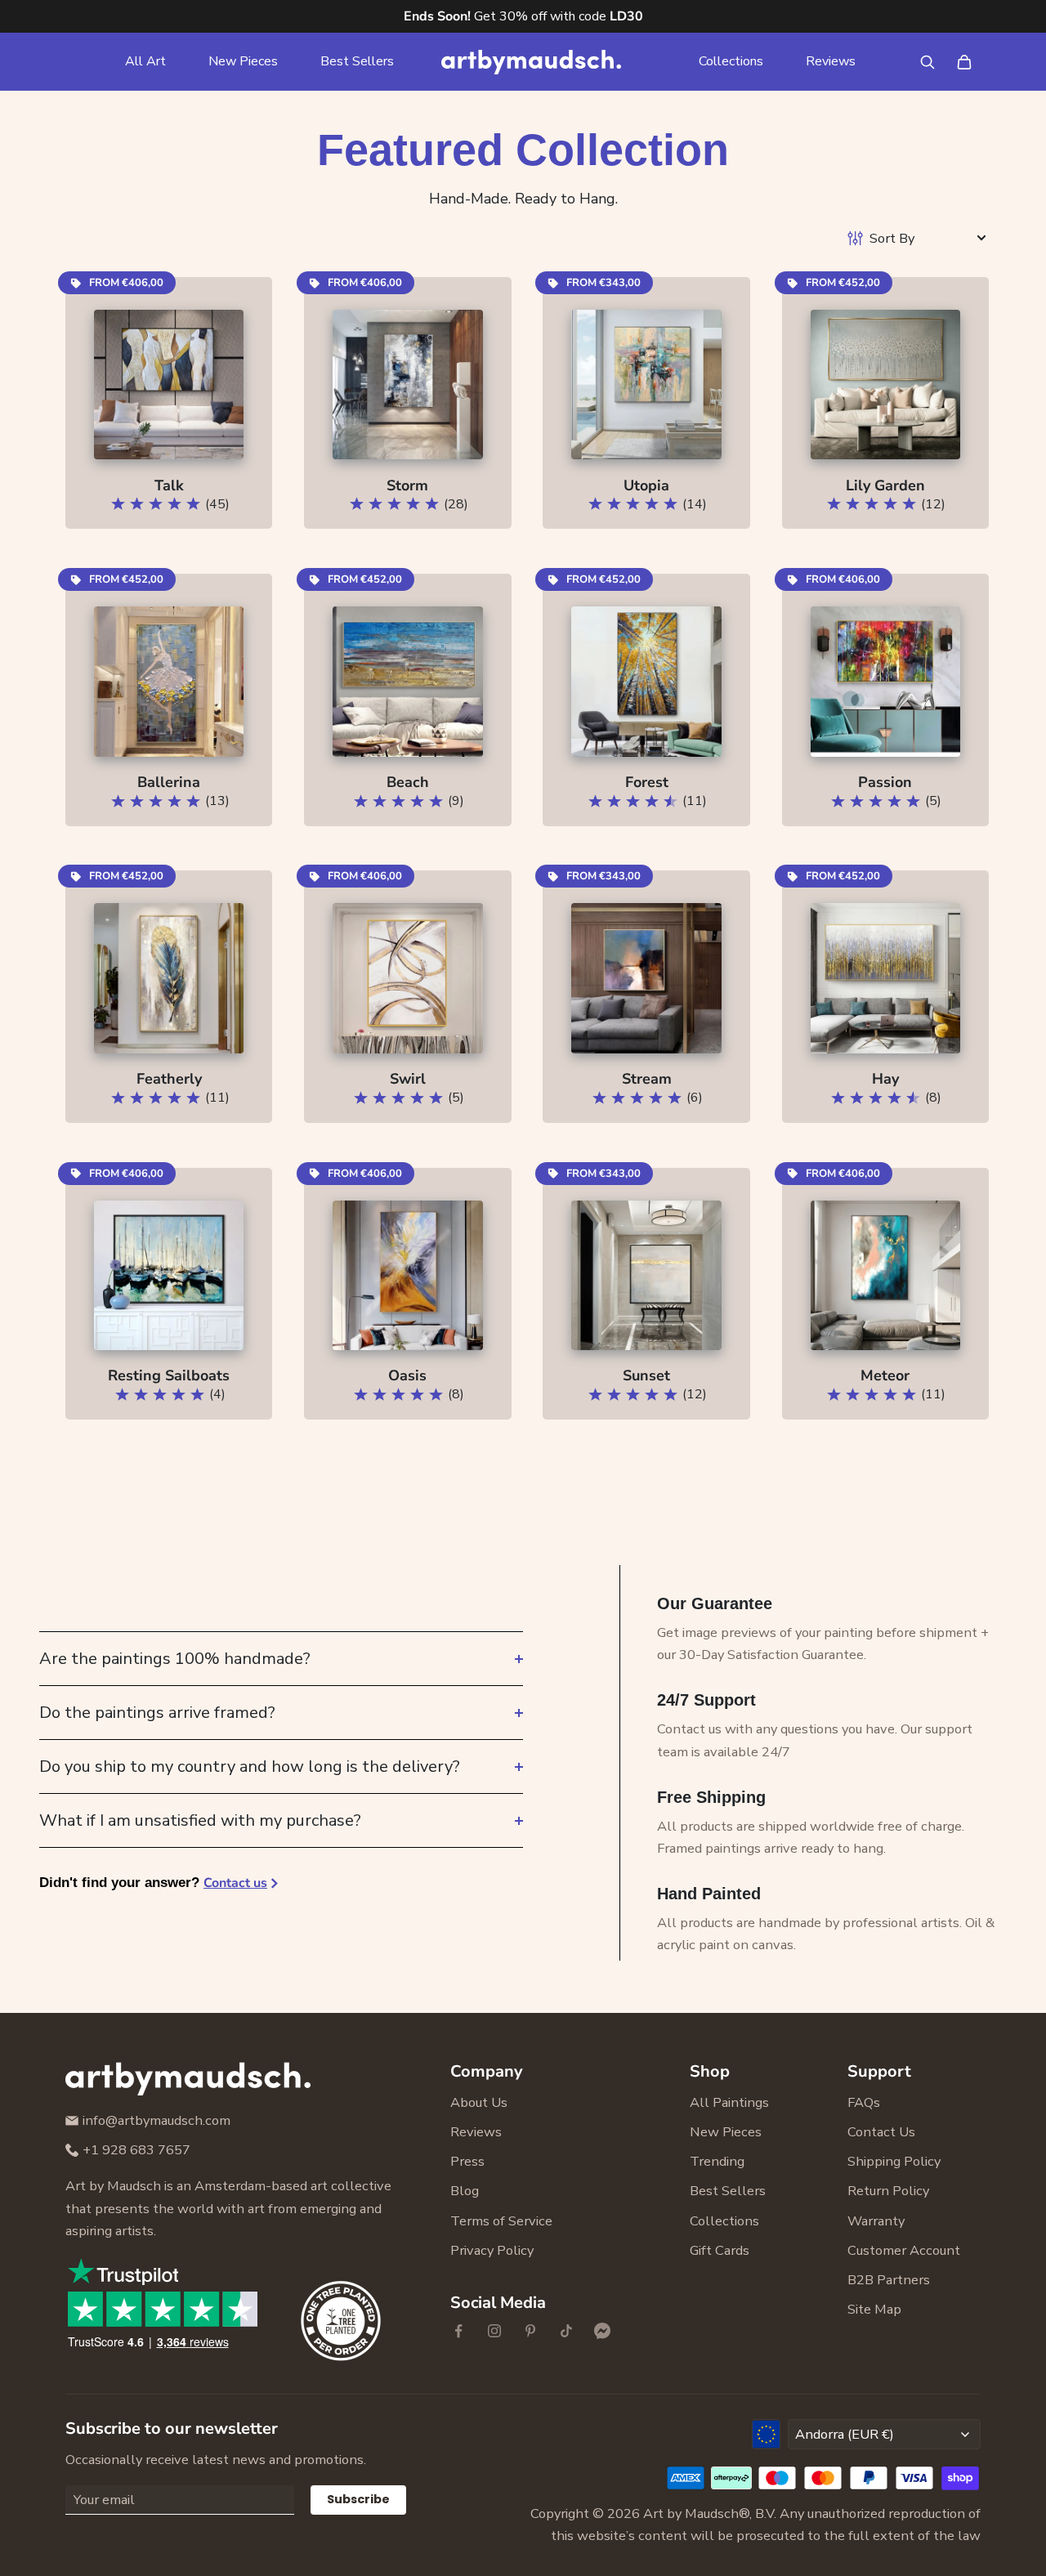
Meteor (885, 1375)
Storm (407, 485)
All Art (145, 61)
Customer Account (904, 2250)
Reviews (831, 61)
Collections (731, 61)
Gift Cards (720, 2250)
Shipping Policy (894, 2161)
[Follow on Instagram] (494, 2331)
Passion (885, 782)
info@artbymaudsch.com (156, 2120)
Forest (647, 782)
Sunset (646, 1375)
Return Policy (888, 2191)
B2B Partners (889, 2280)
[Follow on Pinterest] (530, 2331)
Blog (465, 2191)
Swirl (408, 1079)
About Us (479, 2102)
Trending (717, 2161)
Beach (408, 782)
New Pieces (243, 61)
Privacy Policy (492, 2250)
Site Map (874, 2309)
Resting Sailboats (169, 1375)
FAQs (864, 2102)
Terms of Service (501, 2221)
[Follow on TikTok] (566, 2331)
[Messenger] (602, 2331)
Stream (647, 1079)
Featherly (169, 1079)
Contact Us (881, 2132)
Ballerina (169, 782)
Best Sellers (357, 61)
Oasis (407, 1375)
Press (467, 2161)
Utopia (646, 485)
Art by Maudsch (691, 2513)
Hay (885, 1079)
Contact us (235, 1883)
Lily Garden (885, 485)
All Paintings (729, 2102)
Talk (169, 485)
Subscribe (358, 2499)
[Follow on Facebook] (458, 2331)
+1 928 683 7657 (136, 2150)
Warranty (876, 2221)
